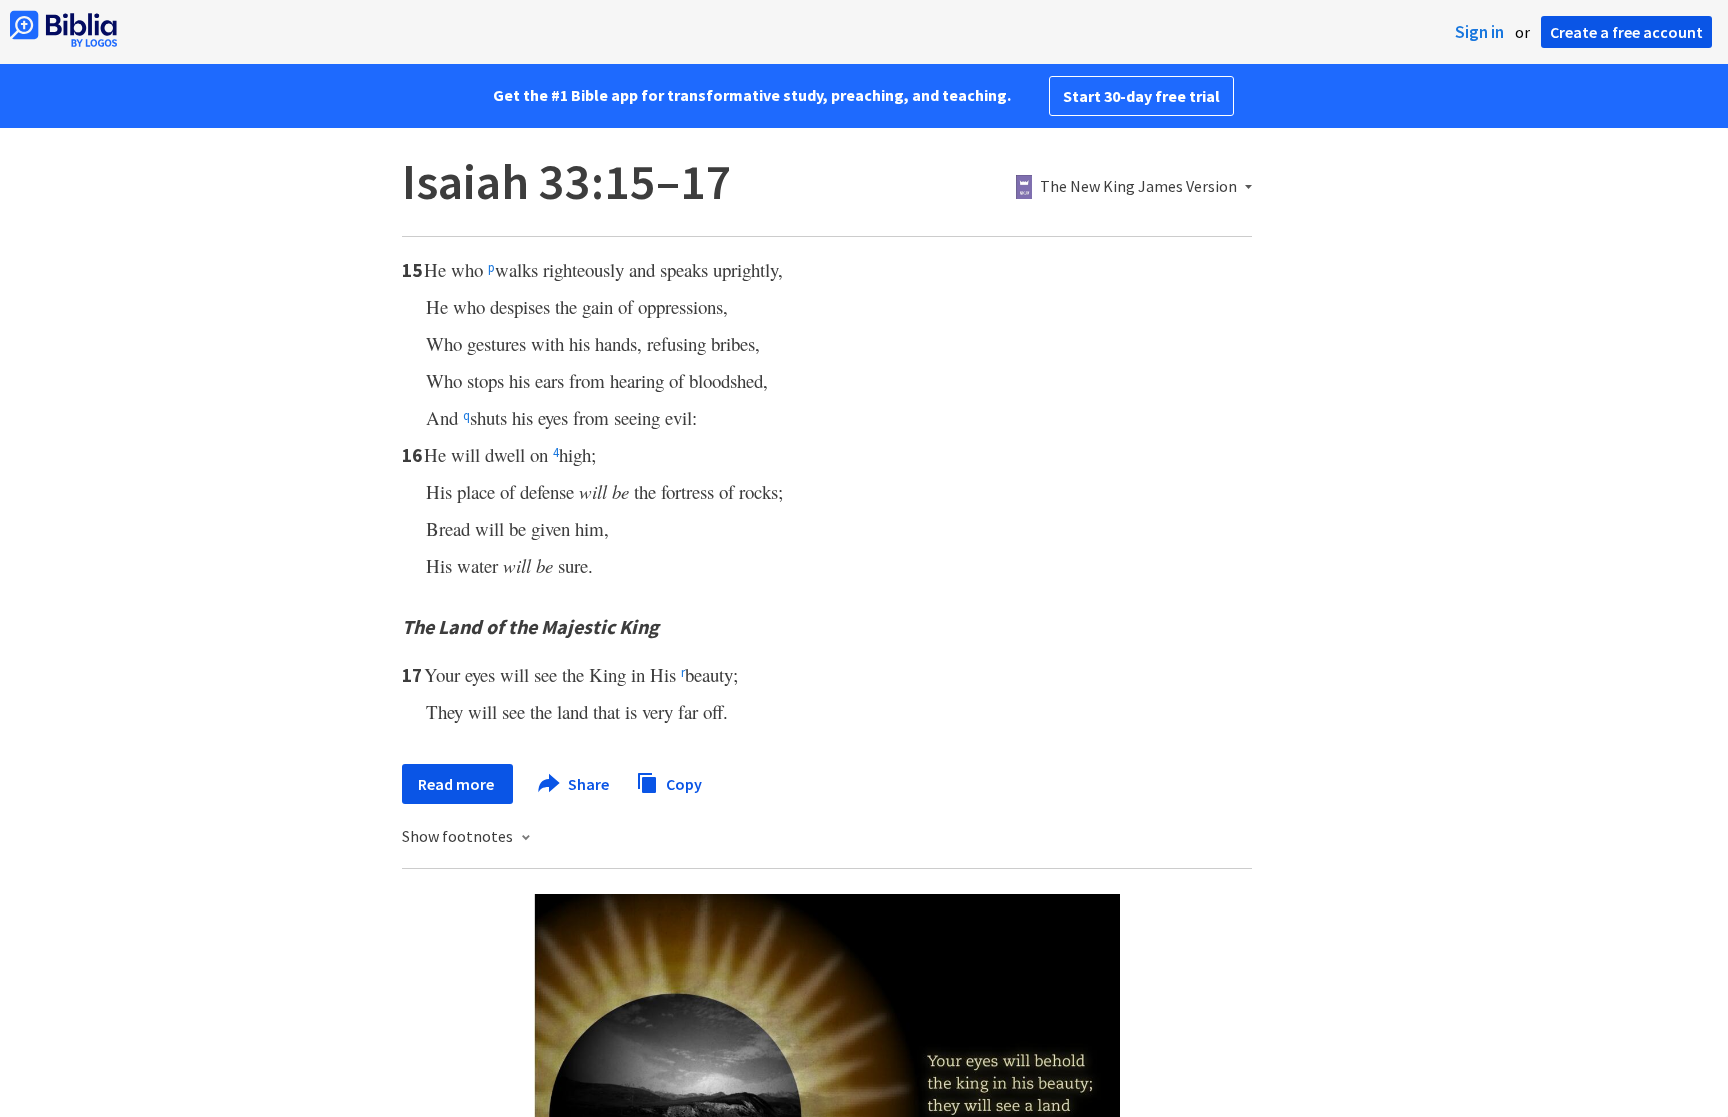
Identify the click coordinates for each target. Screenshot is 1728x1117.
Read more (457, 784)
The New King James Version (1138, 187)
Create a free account (1626, 32)
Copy (682, 783)
